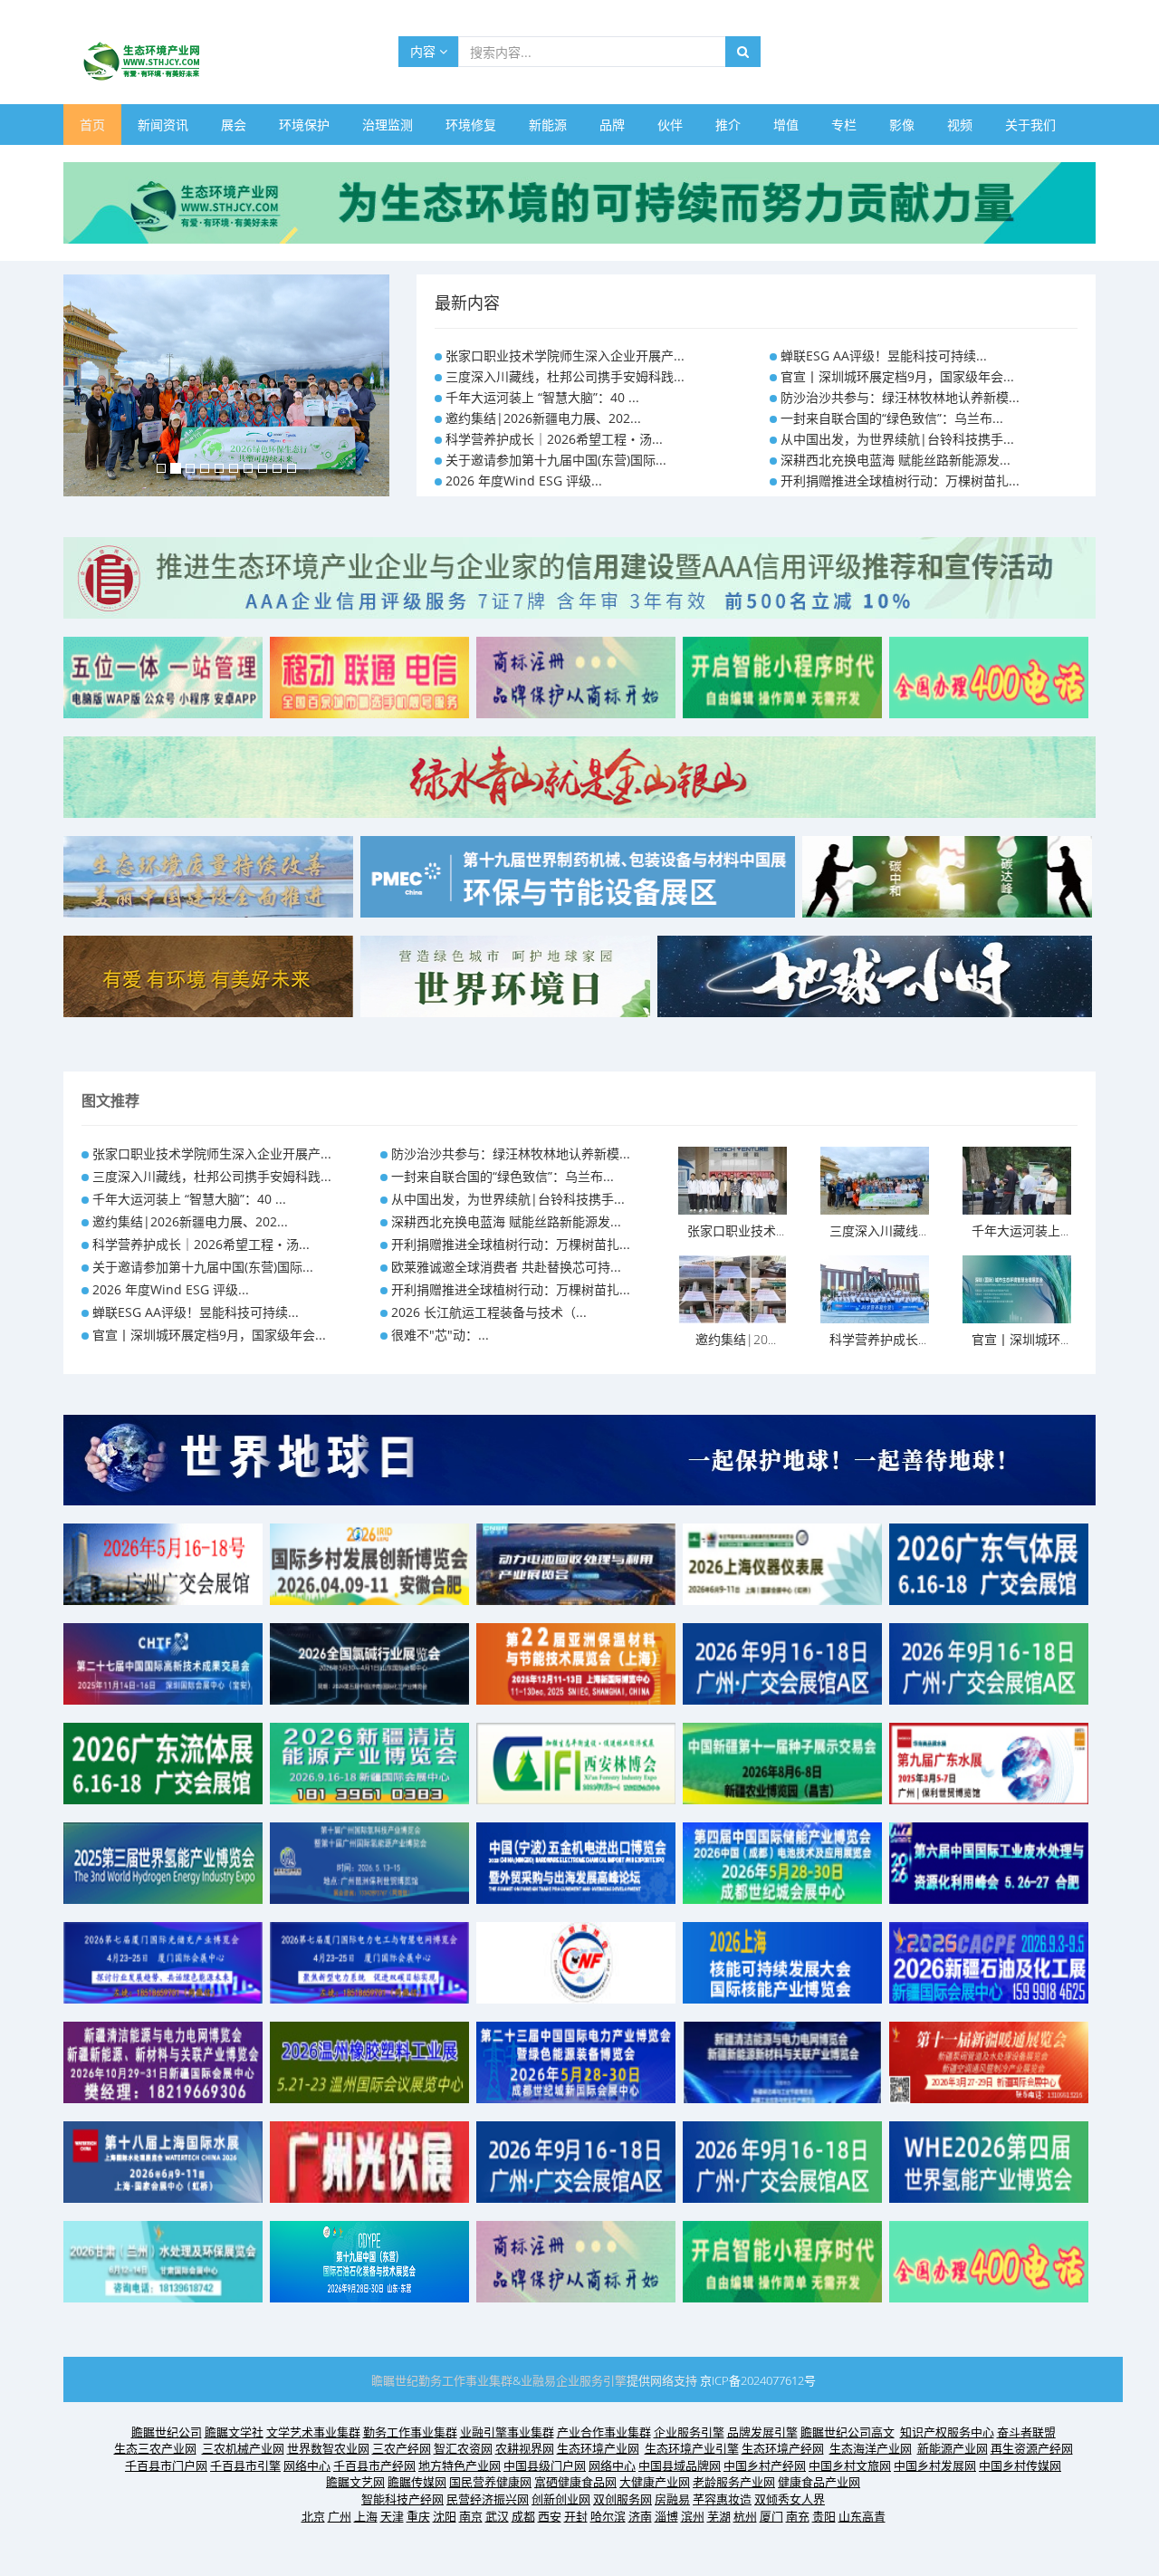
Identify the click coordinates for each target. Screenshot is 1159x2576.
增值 (786, 125)
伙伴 (670, 125)
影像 (902, 125)
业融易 (538, 2380)
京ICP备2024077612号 (758, 2380)
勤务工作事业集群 (465, 2380)
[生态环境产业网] (579, 202)
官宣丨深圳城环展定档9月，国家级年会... (897, 376)
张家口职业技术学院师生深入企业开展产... (565, 356)
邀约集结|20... (736, 1339)
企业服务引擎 (591, 2380)
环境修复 (471, 125)
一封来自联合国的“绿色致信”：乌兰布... (892, 418)
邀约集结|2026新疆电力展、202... (543, 418)
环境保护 (304, 125)
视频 (960, 125)
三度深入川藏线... (878, 1230)
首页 (92, 125)
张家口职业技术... (736, 1230)
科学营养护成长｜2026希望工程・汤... (554, 439)
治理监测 (388, 125)
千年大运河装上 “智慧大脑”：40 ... (542, 397)
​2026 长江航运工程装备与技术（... (489, 1312)
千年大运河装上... (1020, 1230)
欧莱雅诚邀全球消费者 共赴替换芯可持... (506, 1267)
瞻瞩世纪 (395, 2380)
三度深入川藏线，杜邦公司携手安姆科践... (565, 376)
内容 (425, 51)
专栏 (844, 125)
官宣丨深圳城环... (1020, 1339)
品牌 (612, 125)
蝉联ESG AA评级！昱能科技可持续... (884, 356)
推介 (728, 125)
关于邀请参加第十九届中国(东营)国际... (556, 460)
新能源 (548, 125)
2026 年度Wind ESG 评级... (524, 481)
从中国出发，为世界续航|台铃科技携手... (897, 439)
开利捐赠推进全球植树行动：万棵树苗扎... (900, 481)
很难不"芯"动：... (440, 1335)
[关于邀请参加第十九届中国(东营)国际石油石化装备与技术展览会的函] (369, 2259)
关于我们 (1030, 125)
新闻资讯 (163, 125)
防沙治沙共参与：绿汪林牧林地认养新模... (900, 397)
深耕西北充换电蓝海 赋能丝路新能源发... (896, 460)
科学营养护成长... (878, 1339)
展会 (234, 125)
